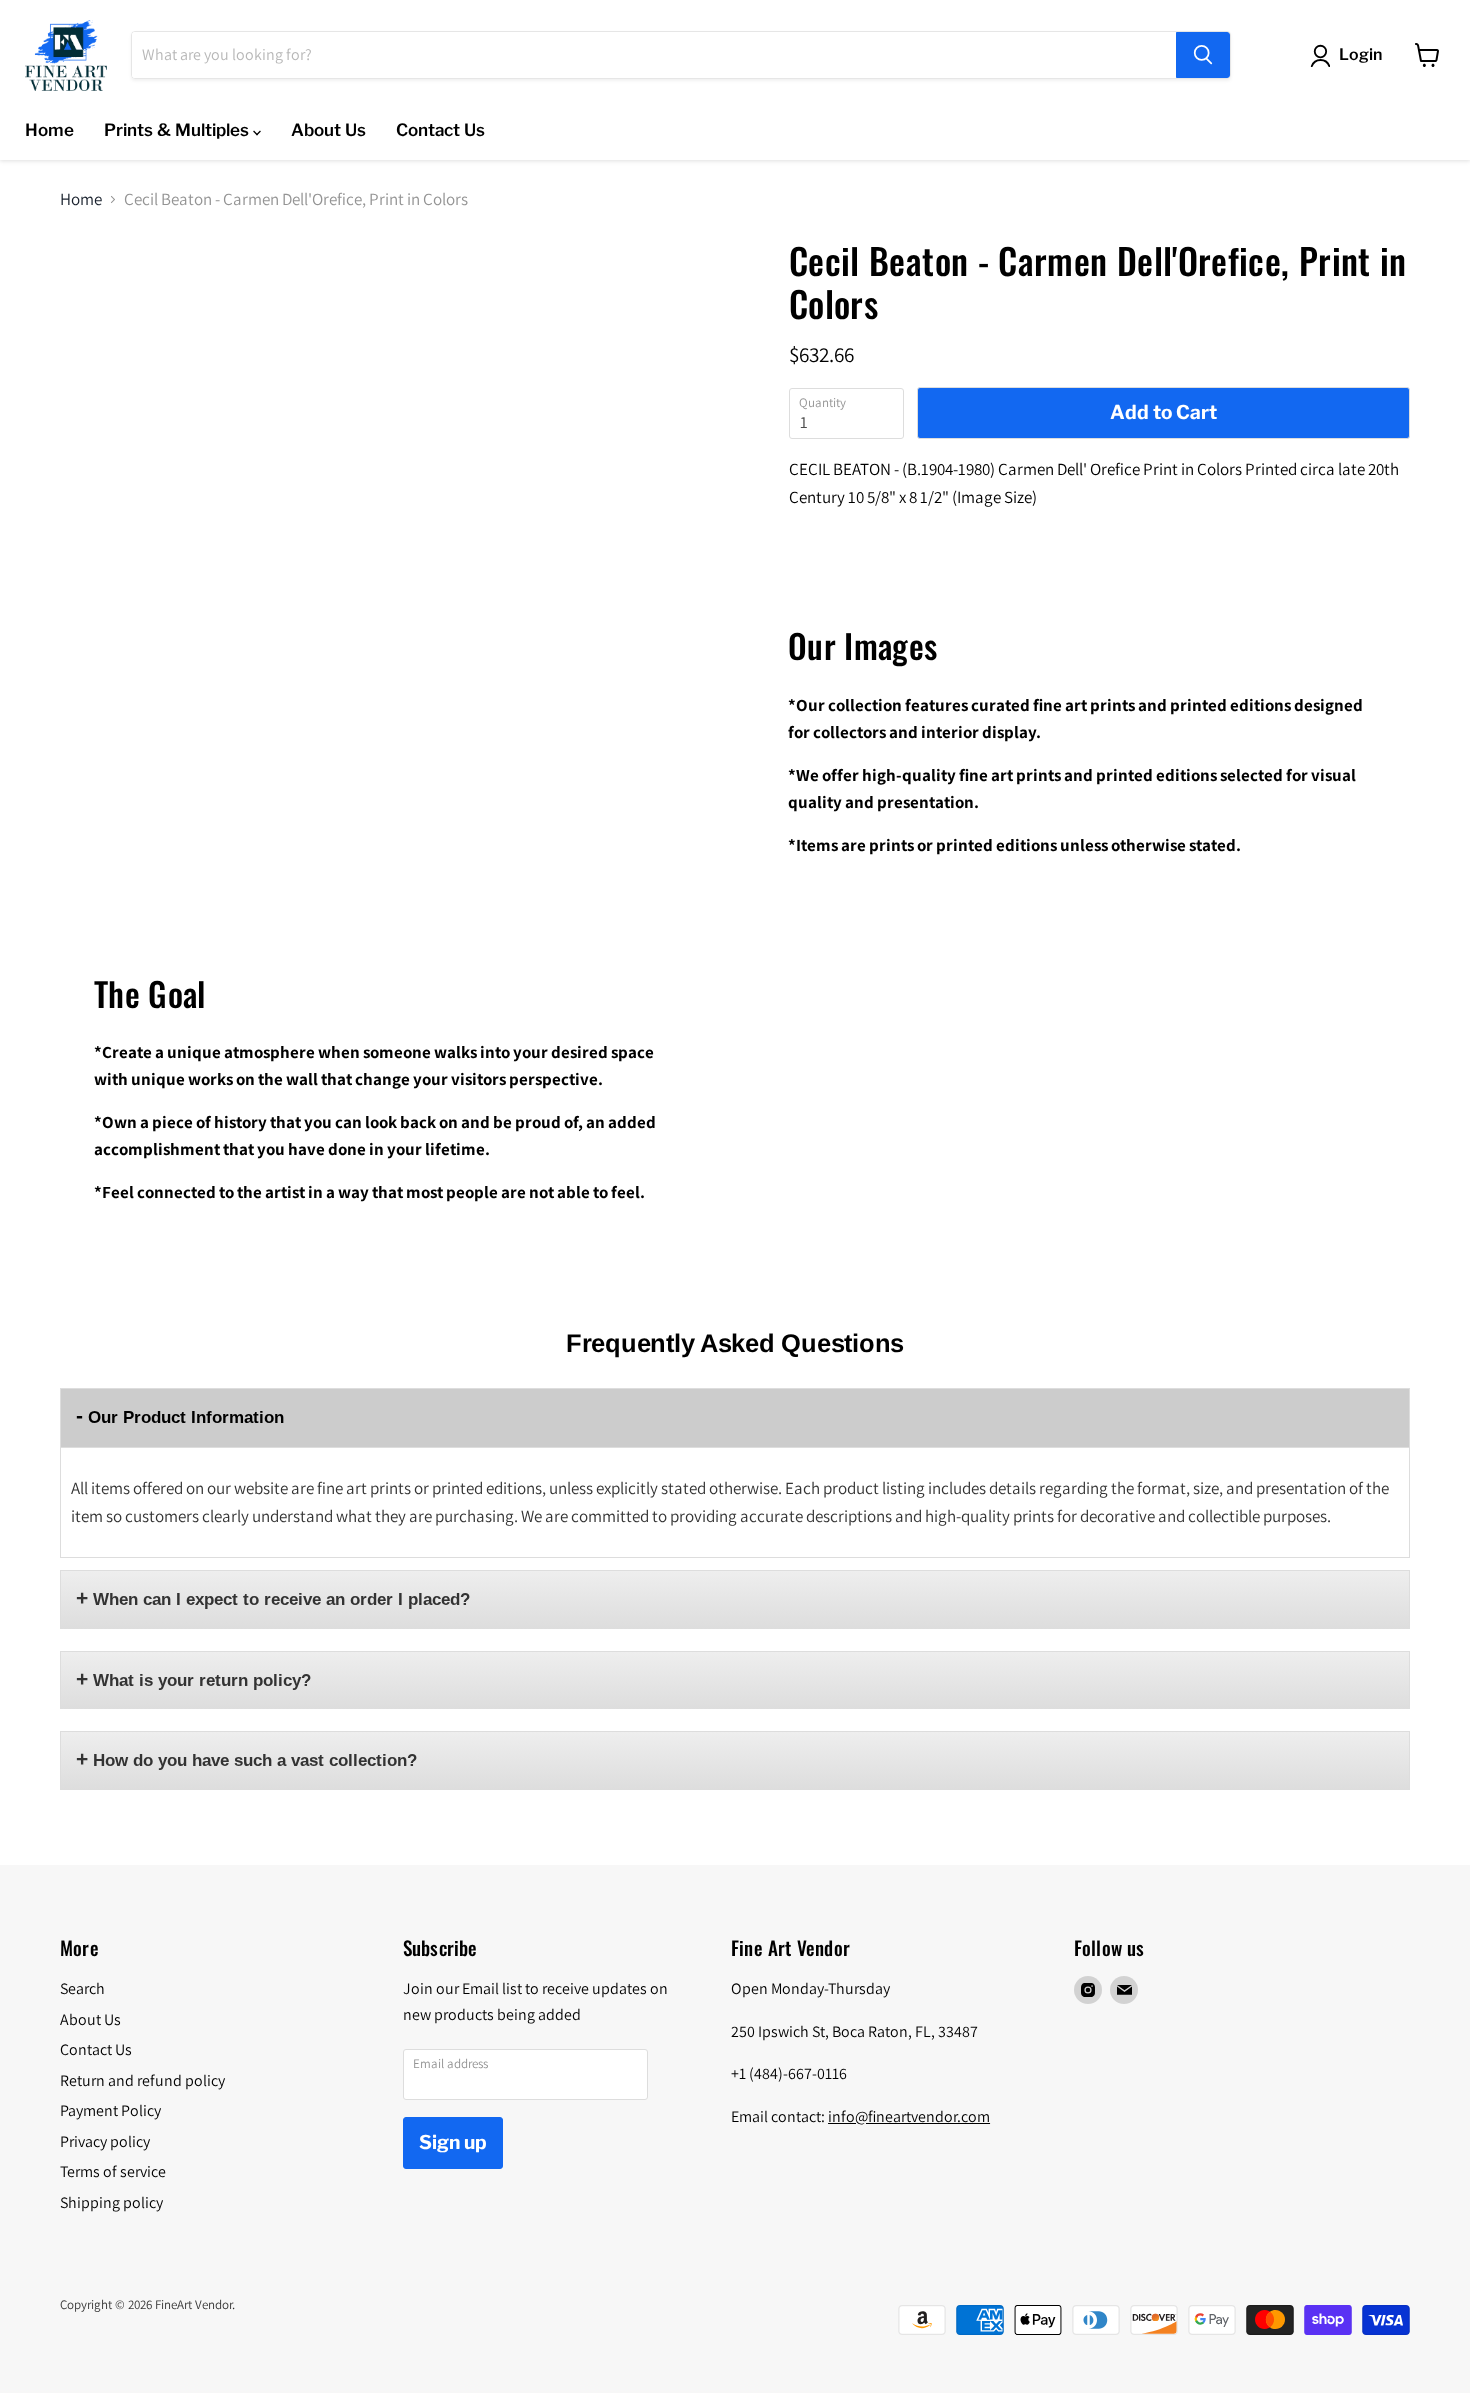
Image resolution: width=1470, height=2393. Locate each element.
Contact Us (440, 130)
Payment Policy (110, 2110)
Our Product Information (186, 1417)
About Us (328, 130)
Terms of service (113, 2171)
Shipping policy (111, 2202)
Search (82, 1988)
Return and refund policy (142, 2080)
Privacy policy (105, 2141)
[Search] (1203, 55)
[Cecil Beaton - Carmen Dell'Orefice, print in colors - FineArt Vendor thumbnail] (91, 297)
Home (49, 130)
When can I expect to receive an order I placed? (281, 1599)
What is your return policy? (202, 1680)
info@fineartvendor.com (909, 2116)
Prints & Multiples (178, 130)
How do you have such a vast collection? (255, 1760)
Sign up (453, 2142)
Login (1360, 54)
